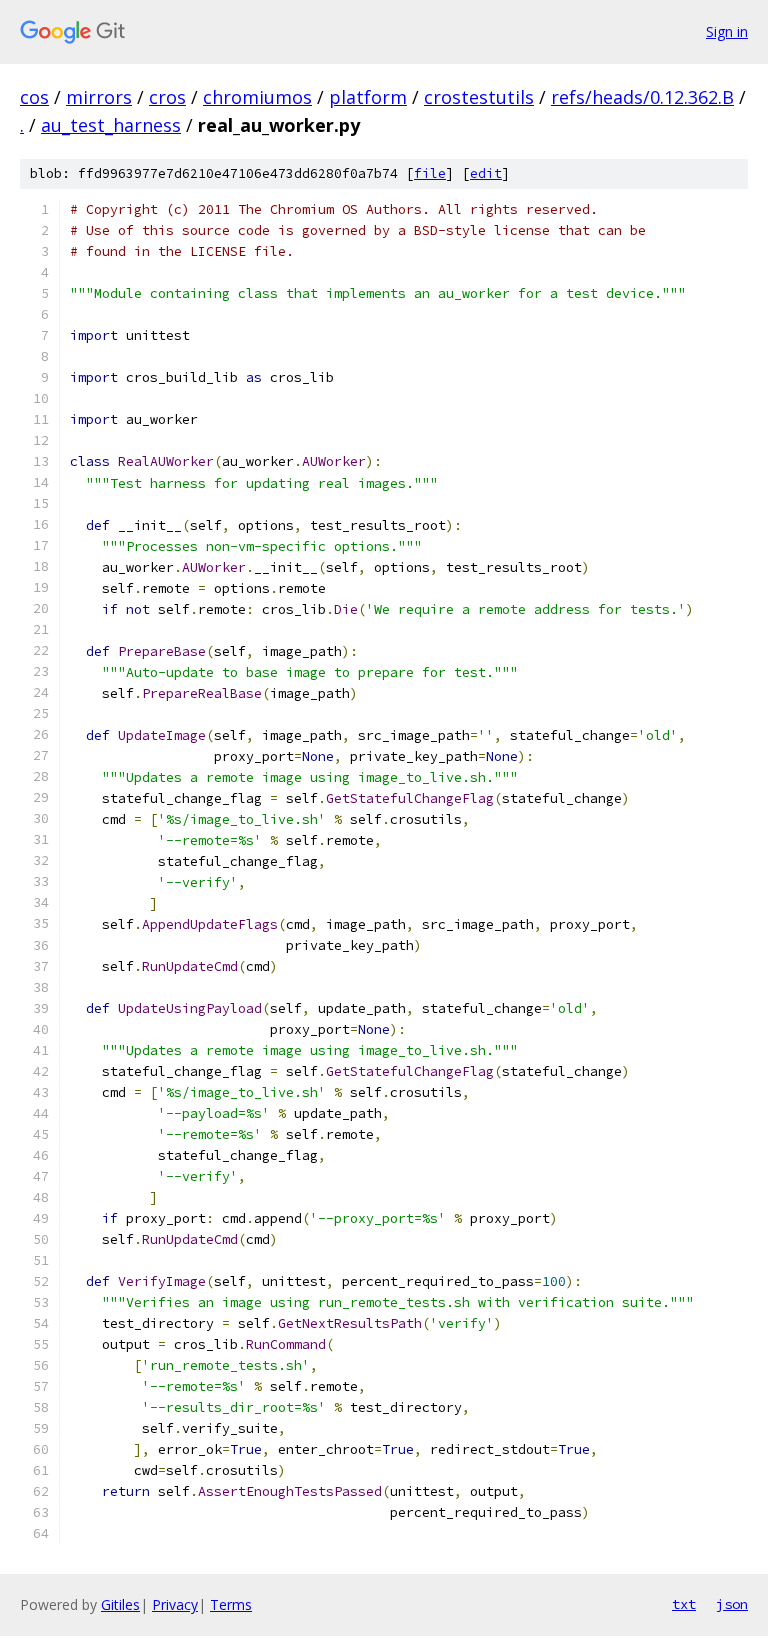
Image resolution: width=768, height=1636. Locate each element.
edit (486, 173)
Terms (231, 1604)
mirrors (99, 97)
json (732, 1604)
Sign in (727, 31)
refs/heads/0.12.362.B (642, 97)
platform (368, 97)
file (430, 173)
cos (34, 97)
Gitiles (120, 1604)
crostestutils (479, 97)
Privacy (175, 1604)
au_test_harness (111, 125)
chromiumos (257, 97)
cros (167, 97)
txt (684, 1604)
